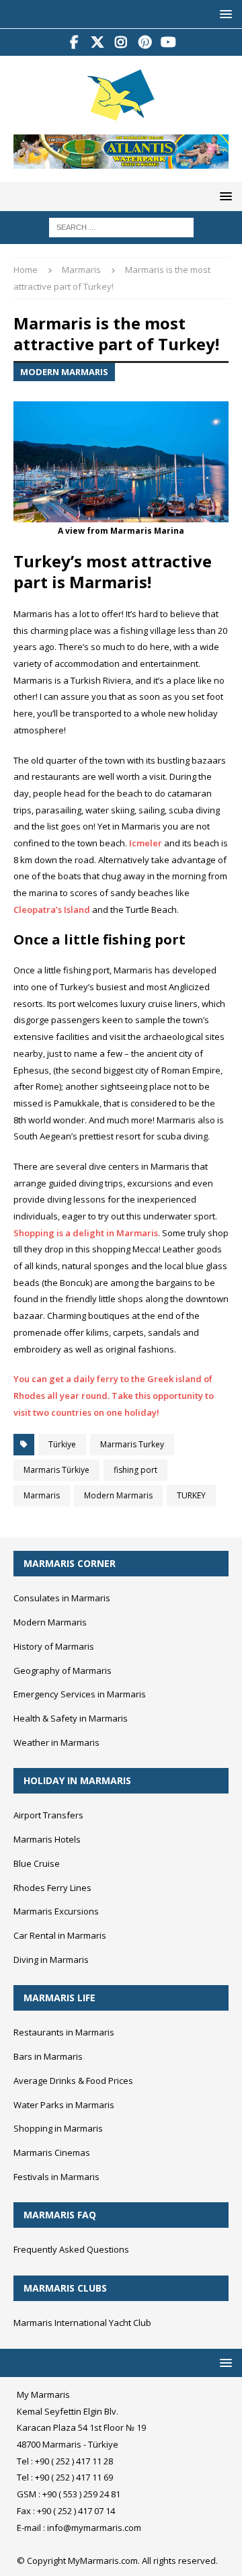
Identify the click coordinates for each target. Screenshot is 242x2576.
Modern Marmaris (118, 1495)
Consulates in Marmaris (62, 1598)
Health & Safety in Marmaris (71, 1718)
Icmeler (146, 843)
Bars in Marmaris (48, 2056)
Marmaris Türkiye (56, 1470)
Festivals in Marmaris (56, 2177)
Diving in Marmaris (51, 1960)
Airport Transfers (48, 1815)
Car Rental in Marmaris (60, 1935)
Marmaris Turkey (132, 1444)
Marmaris (42, 1495)
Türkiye (62, 1444)
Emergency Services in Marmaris (80, 1694)
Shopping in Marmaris (58, 2128)
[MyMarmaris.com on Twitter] (98, 42)
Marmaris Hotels (47, 1839)
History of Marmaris (54, 1646)
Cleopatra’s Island (52, 910)
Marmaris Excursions (56, 1911)
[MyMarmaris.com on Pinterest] (145, 42)
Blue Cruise (37, 1863)
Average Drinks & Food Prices (73, 2081)
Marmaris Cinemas (52, 2152)
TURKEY (191, 1495)
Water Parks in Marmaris (64, 2105)
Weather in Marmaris (56, 1742)
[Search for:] (121, 227)
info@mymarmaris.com (94, 2528)
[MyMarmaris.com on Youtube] (168, 42)
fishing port (135, 1470)
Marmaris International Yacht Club (82, 2323)
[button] (224, 14)
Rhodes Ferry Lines (52, 1888)
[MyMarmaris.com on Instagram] (121, 42)
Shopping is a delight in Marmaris (86, 1233)
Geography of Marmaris (63, 1671)
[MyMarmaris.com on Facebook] (74, 42)
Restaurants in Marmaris (64, 2032)
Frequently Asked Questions (71, 2249)
